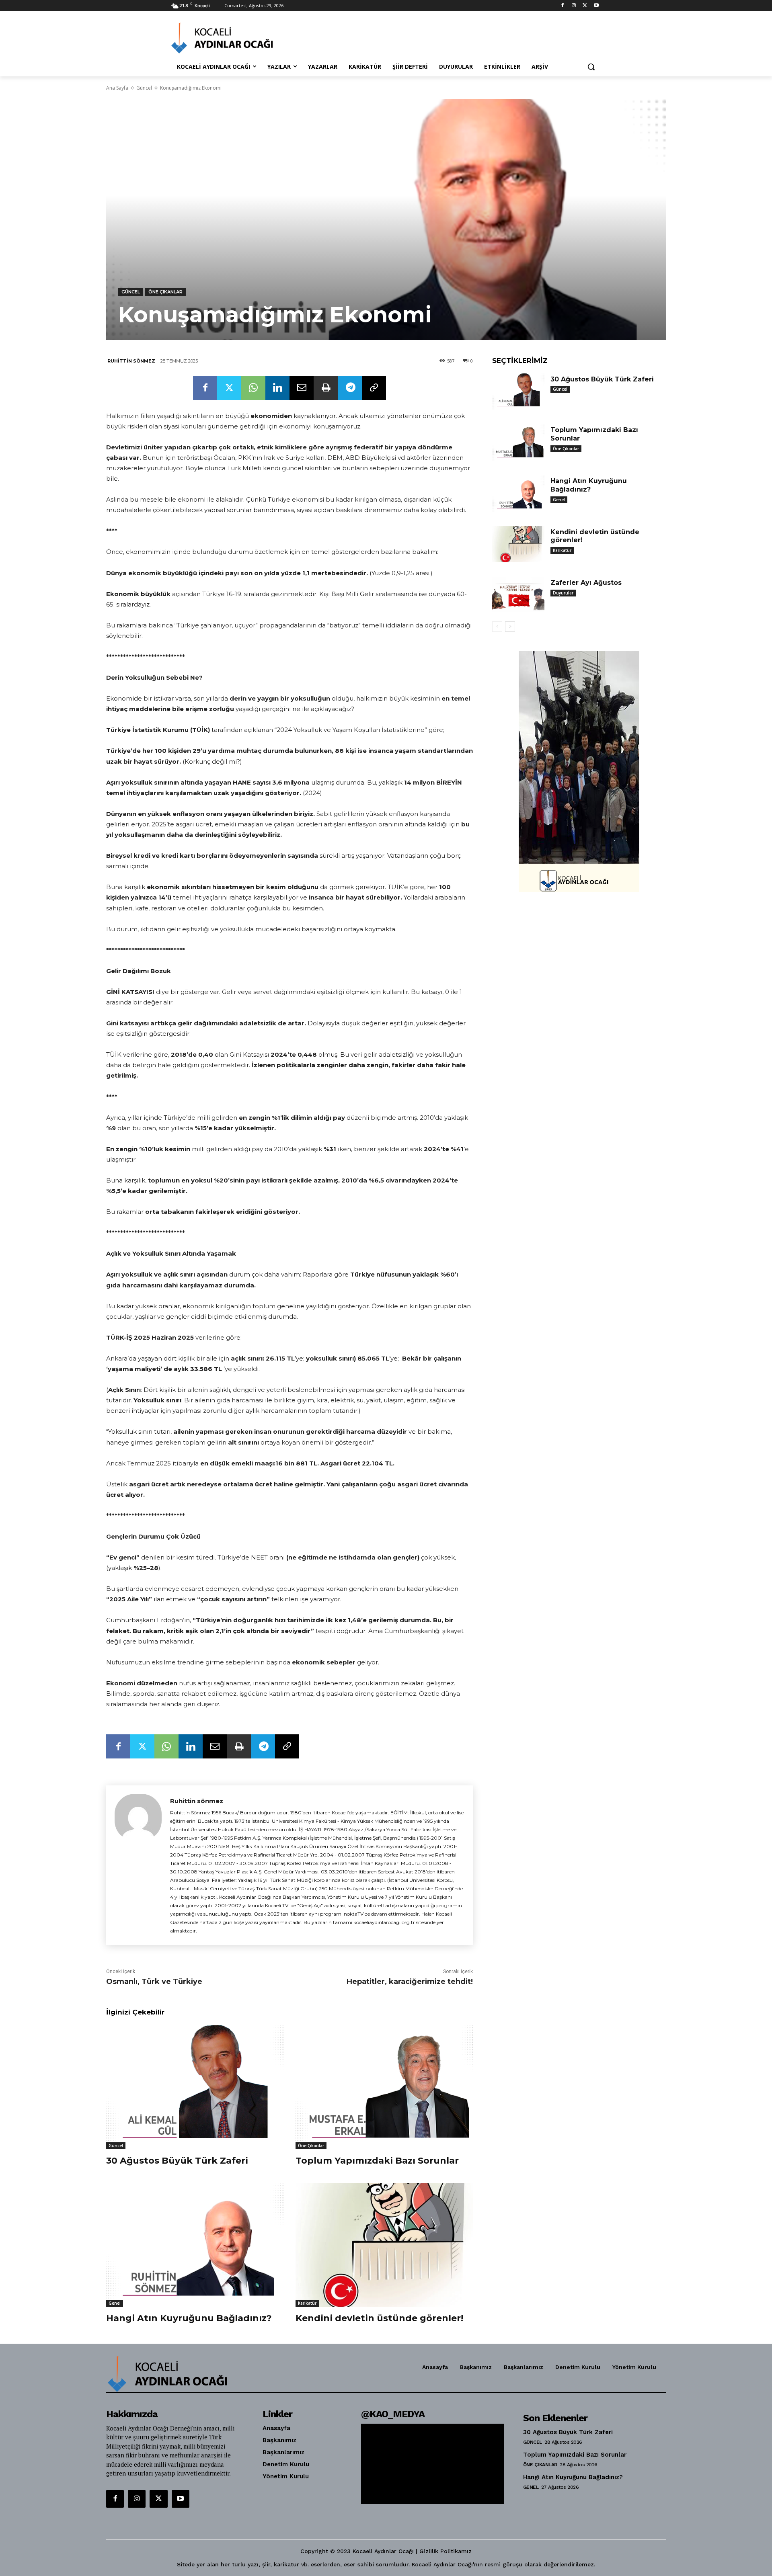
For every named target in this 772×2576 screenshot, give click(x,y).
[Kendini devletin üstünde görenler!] (384, 2245)
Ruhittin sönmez (131, 361)
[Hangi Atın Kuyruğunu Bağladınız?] (195, 2245)
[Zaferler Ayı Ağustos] (518, 595)
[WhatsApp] (253, 388)
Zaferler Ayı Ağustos (586, 583)
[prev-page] (497, 627)
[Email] (302, 388)
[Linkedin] (277, 388)
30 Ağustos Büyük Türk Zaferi (177, 2161)
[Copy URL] (374, 388)
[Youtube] (596, 6)
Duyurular (563, 593)
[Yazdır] (326, 388)
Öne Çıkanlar (165, 292)
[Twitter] (585, 6)
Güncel (144, 88)
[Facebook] (563, 6)
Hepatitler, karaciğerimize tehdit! (410, 1982)
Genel (115, 2303)
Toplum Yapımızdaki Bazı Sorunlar (377, 2161)
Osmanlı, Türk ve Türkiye (154, 1982)
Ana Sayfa (117, 88)
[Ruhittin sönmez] (138, 1865)
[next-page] (510, 627)
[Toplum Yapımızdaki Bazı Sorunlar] (384, 2087)
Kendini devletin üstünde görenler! (379, 2318)
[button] (591, 67)
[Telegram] (350, 388)
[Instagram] (574, 6)
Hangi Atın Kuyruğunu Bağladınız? (189, 2318)
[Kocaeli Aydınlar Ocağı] (236, 38)
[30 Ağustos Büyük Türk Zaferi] (195, 2087)
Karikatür (307, 2303)
